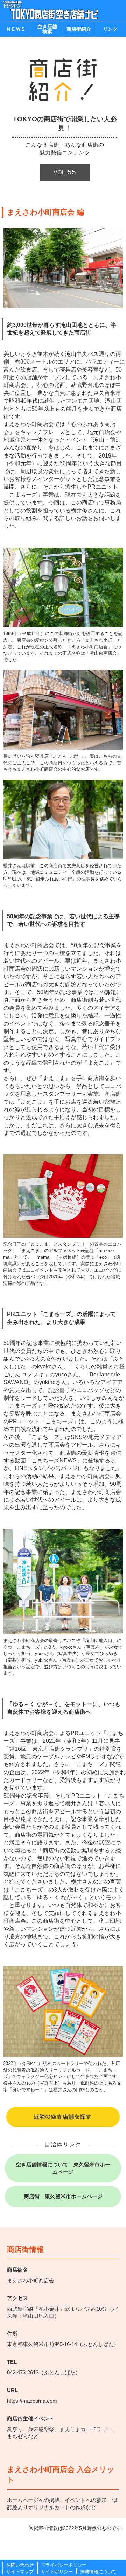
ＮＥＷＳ (16, 29)
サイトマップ (20, 2572)
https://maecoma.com (32, 2401)
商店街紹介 (79, 29)
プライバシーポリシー (64, 2565)
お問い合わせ (20, 2565)
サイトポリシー (57, 2572)
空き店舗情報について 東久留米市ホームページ (63, 2168)
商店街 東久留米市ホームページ (63, 2196)
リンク (110, 29)
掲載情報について (98, 2572)
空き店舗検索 (47, 29)
